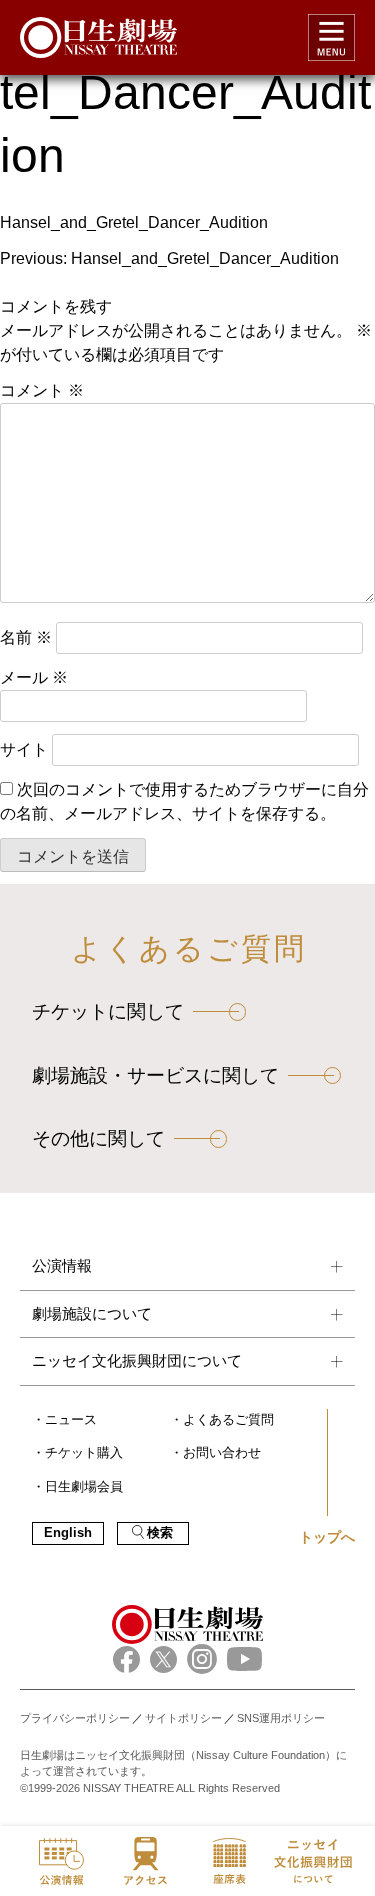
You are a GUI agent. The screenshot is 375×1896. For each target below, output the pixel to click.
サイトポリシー (183, 1718)
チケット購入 (84, 1453)
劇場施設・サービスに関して (155, 1075)
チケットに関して (108, 1011)
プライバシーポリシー (75, 1718)
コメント (42, 390)
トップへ (327, 1537)
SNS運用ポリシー (281, 1718)
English (68, 1533)
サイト (24, 749)
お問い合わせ (222, 1453)
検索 (160, 1533)
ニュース (71, 1420)
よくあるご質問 (228, 1420)
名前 (26, 637)
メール (34, 677)
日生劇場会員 (84, 1487)
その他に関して (98, 1138)
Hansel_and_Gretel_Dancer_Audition (134, 222)
